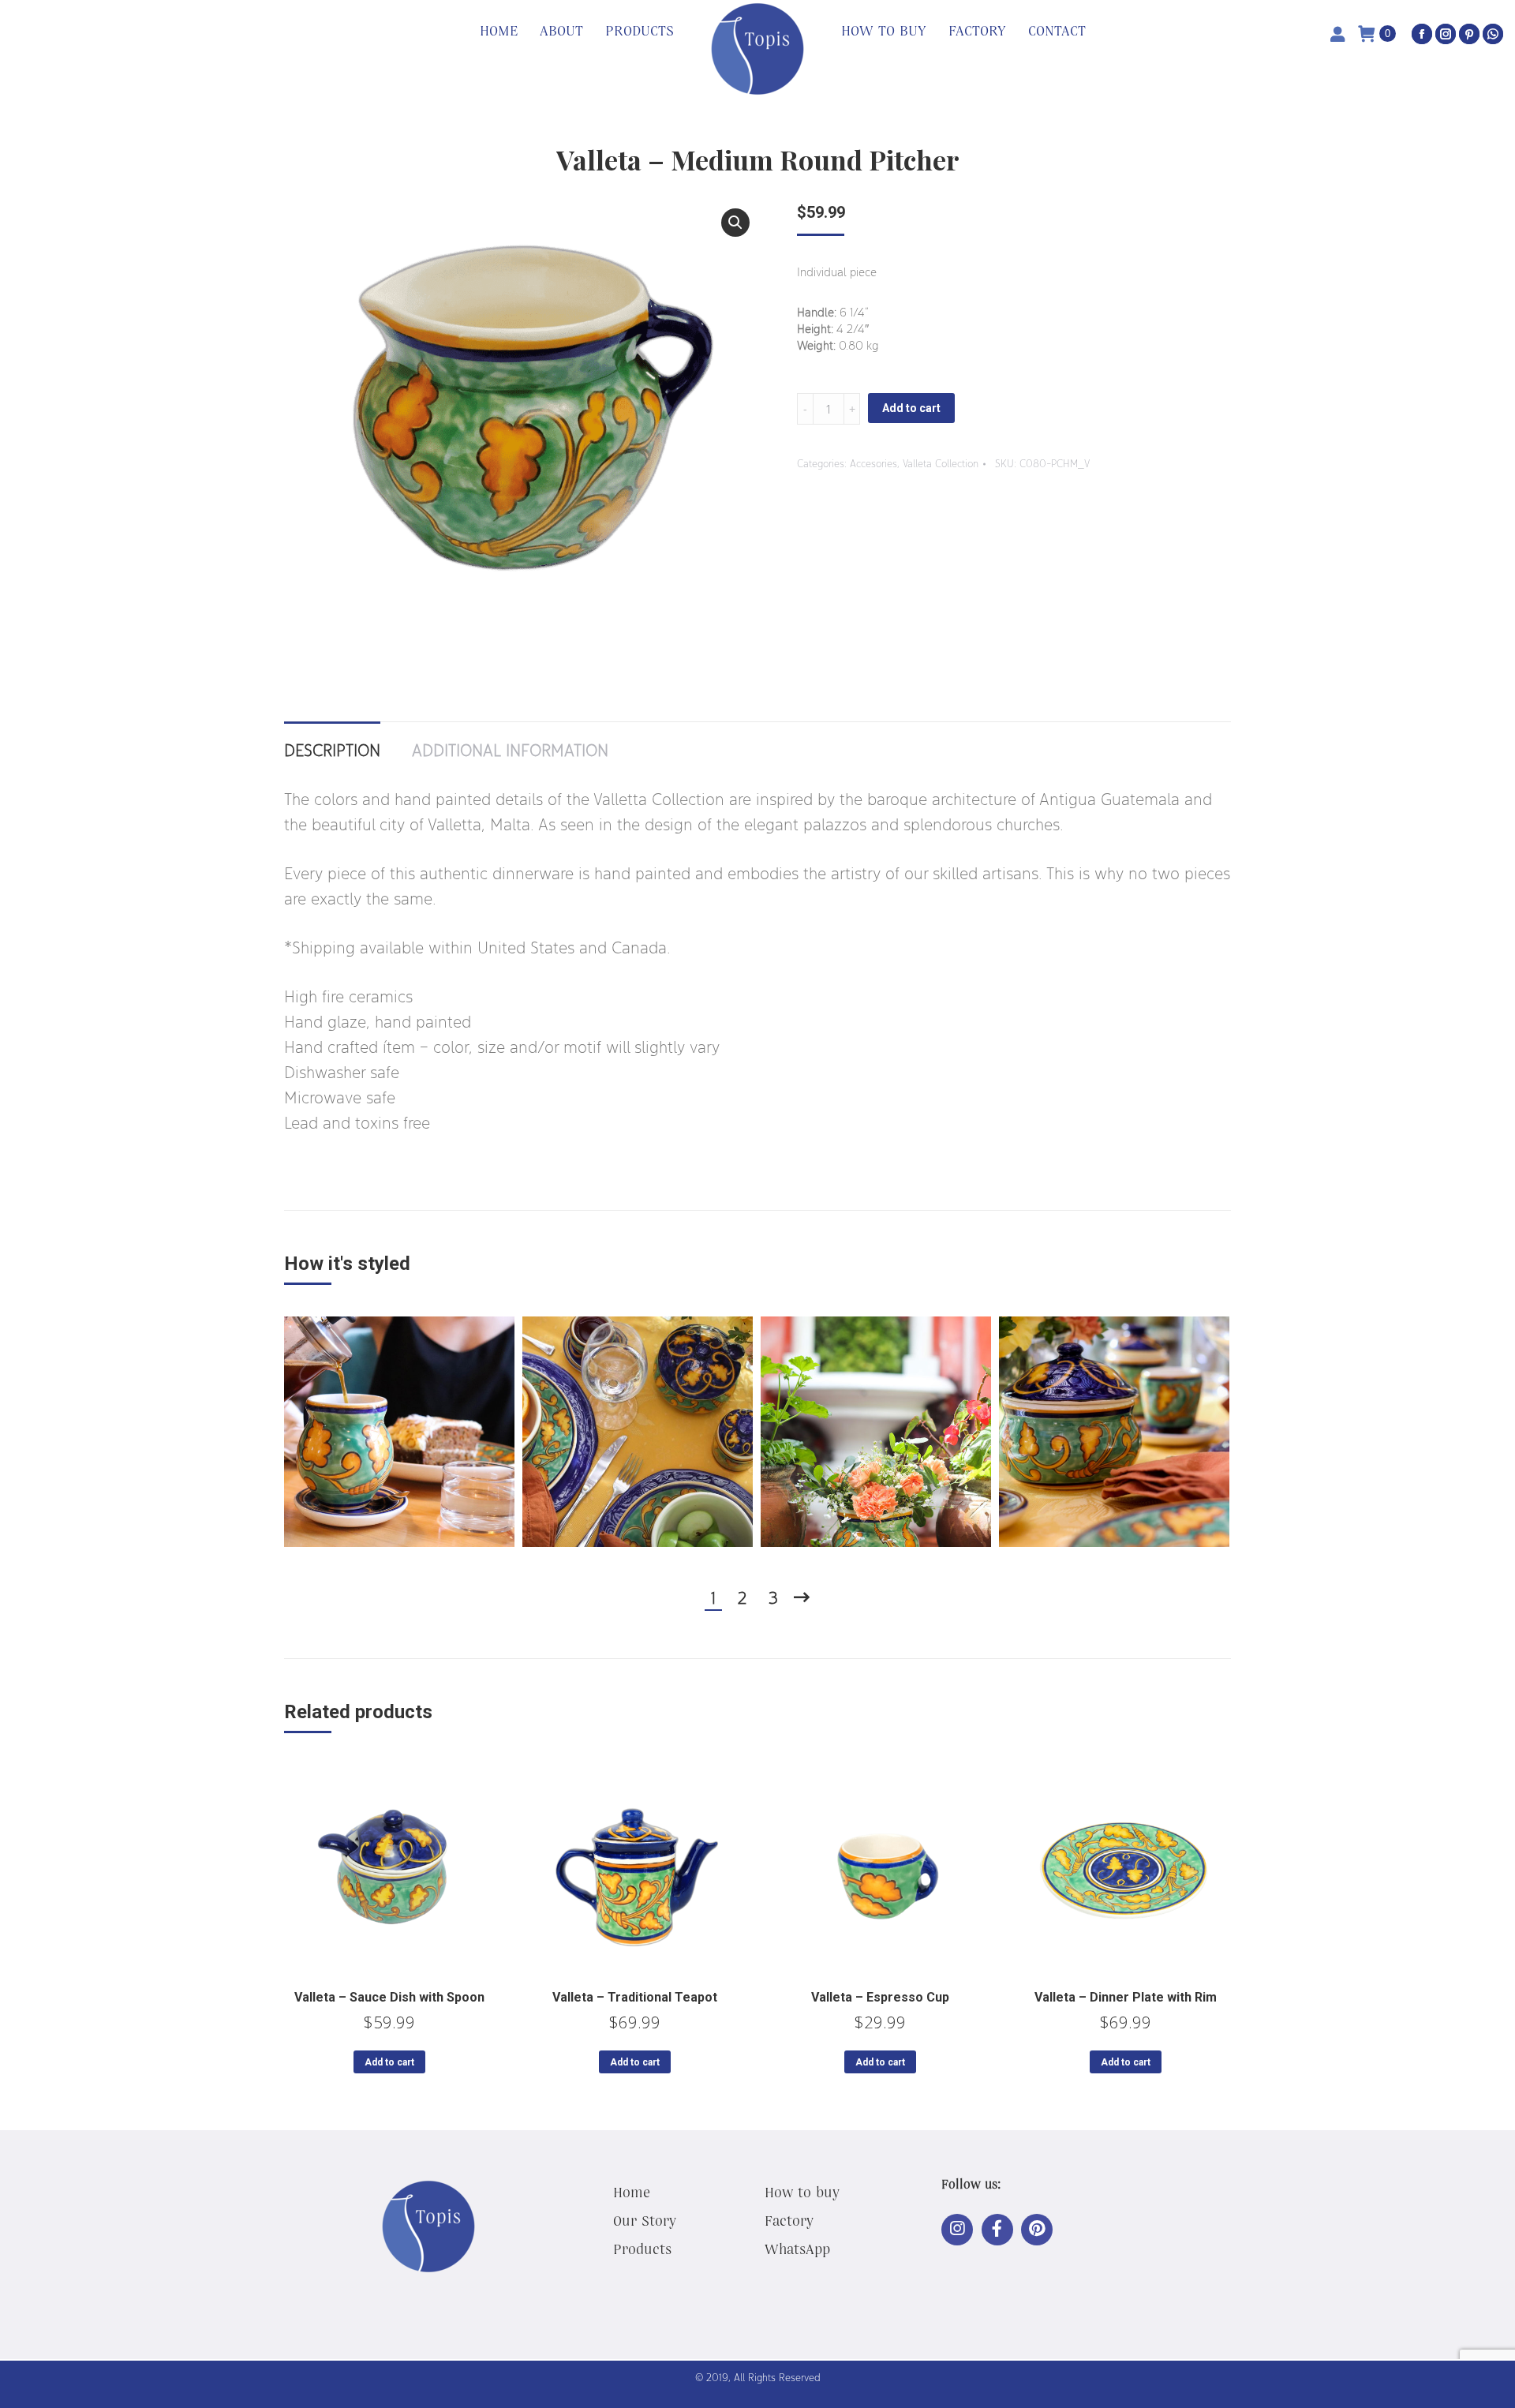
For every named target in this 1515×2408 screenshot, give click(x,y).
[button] (735, 223)
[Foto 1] (399, 1432)
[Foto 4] (1114, 1432)
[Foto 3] (876, 1432)
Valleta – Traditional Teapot (635, 1997)
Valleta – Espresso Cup (880, 1997)
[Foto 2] (638, 1432)
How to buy (802, 2192)
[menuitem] (499, 32)
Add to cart (911, 408)
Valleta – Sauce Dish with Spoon (389, 1997)
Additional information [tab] (510, 750)
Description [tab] (332, 750)
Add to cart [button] (389, 2062)
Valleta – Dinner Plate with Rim (1126, 1997)
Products (642, 2249)
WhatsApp (797, 2249)
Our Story (645, 2220)
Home (632, 2192)
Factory (789, 2220)
